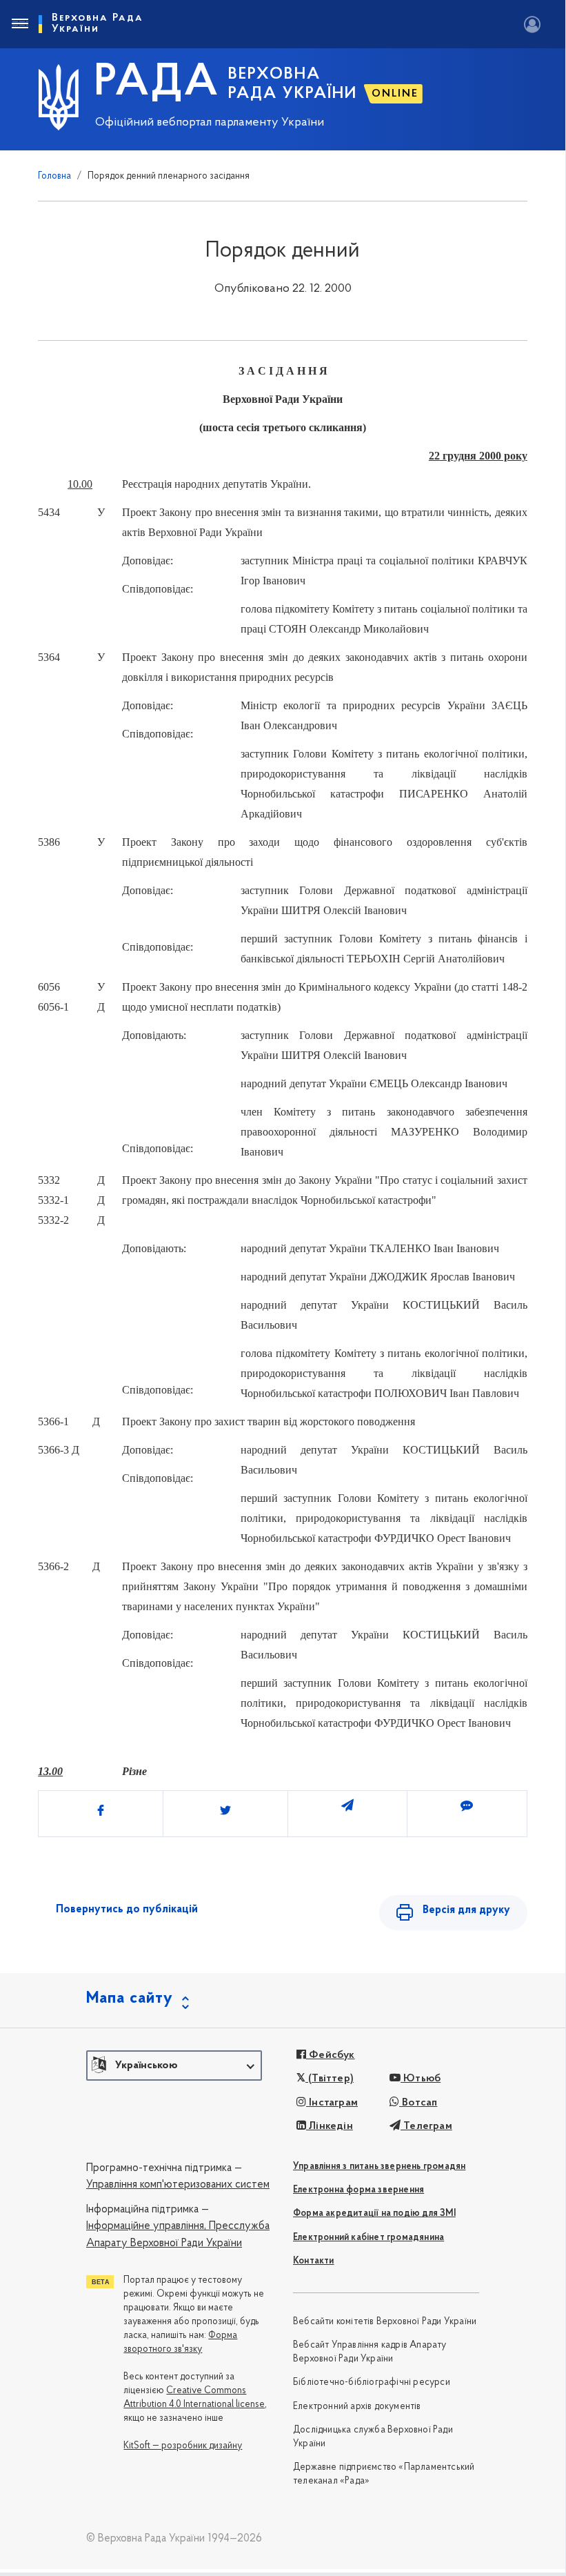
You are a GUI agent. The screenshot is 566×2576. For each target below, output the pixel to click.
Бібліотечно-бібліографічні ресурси (372, 2382)
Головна (54, 176)
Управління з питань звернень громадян (379, 2167)
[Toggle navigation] (19, 24)
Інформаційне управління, (146, 2226)
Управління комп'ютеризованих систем (178, 2185)
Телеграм (426, 2126)
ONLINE (395, 94)
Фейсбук (331, 2055)
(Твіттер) (330, 2079)
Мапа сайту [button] (130, 1999)
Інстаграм (332, 2103)
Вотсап (418, 2103)
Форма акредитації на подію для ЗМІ (374, 2213)
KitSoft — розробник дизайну (183, 2446)
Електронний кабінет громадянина (368, 2238)
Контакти (314, 2261)
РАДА (157, 83)
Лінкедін (330, 2126)
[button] (174, 2065)
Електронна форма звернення (358, 2190)
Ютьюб (421, 2079)
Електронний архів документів (357, 2407)
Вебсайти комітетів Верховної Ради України (385, 2322)
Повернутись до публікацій (127, 1910)
